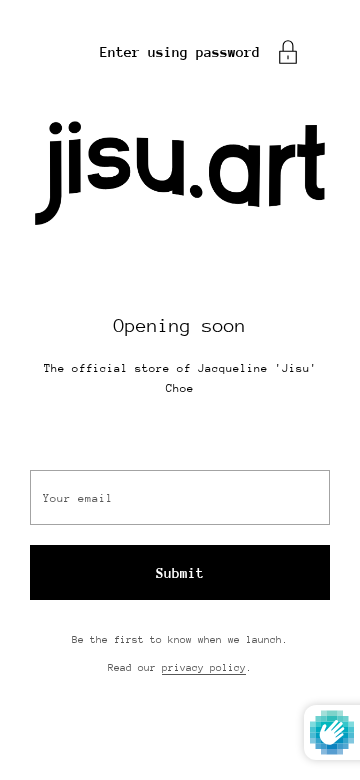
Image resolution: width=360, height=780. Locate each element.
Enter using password (180, 52)
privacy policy (204, 668)
